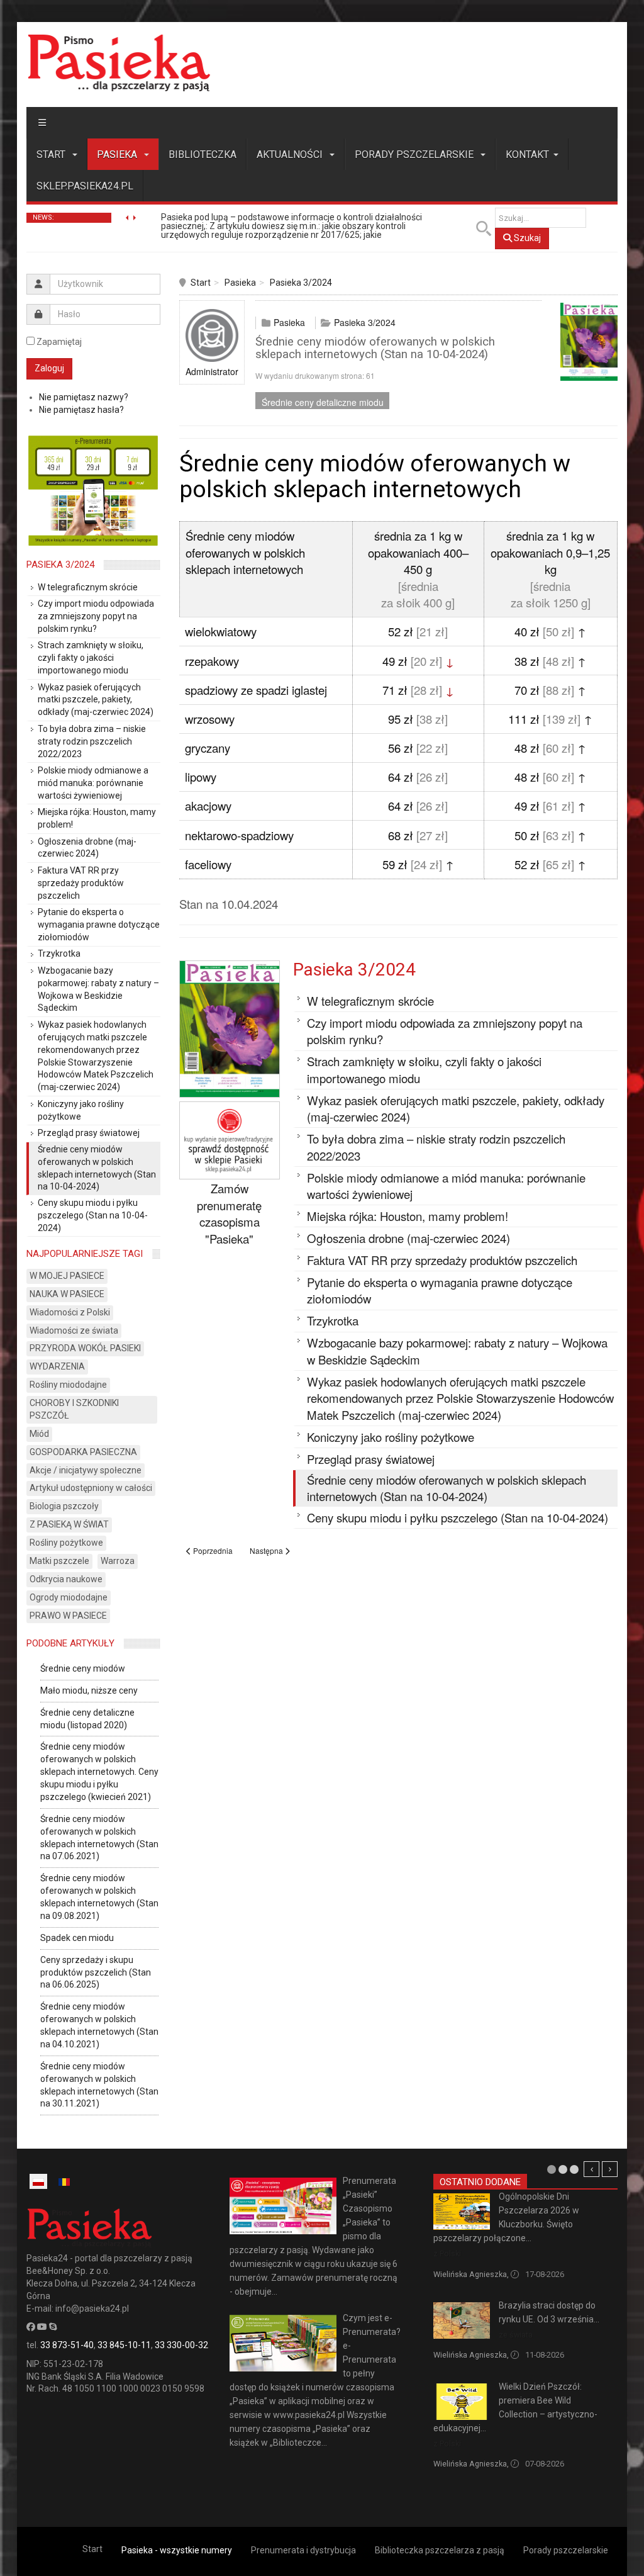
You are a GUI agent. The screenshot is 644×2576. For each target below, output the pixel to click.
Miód (39, 1434)
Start (52, 155)
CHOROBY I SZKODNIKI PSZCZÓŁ (74, 1409)
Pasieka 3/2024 (301, 283)
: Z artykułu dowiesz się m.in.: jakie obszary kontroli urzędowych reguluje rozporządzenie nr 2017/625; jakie (291, 226)
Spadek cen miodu (77, 1938)
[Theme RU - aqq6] (119, 63)
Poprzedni (591, 2169)
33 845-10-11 (124, 2345)
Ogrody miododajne (69, 1597)
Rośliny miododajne (68, 1385)
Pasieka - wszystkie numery (177, 2550)
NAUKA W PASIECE (67, 1294)
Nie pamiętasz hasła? (81, 410)
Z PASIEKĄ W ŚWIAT (69, 1524)
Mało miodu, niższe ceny (89, 1690)
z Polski (447, 2253)
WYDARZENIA (57, 1366)
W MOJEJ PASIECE (67, 1276)
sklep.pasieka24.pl (85, 186)
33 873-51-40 (67, 2345)
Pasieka (118, 155)
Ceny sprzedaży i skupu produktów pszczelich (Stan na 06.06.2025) (96, 1972)
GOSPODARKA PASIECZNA (83, 1452)
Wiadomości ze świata (74, 1330)
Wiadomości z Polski (70, 1312)
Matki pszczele (59, 1561)
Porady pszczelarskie (415, 155)
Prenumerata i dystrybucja (303, 2550)
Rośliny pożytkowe (66, 1543)
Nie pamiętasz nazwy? (84, 397)
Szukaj (526, 238)
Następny (610, 2169)
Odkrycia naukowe (66, 1579)
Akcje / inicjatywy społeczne (86, 1470)
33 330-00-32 (181, 2345)
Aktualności (291, 155)
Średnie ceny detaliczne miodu (323, 402)
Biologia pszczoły (64, 1506)
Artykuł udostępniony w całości (91, 1488)
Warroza (118, 1561)
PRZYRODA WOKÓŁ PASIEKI (85, 1348)
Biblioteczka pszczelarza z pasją (440, 2550)
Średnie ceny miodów (83, 1668)
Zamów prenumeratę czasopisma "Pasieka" (229, 1213)
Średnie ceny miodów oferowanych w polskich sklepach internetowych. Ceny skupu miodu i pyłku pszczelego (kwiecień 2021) (99, 1772)
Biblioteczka (203, 155)
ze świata (516, 2335)
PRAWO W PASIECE (68, 1616)
